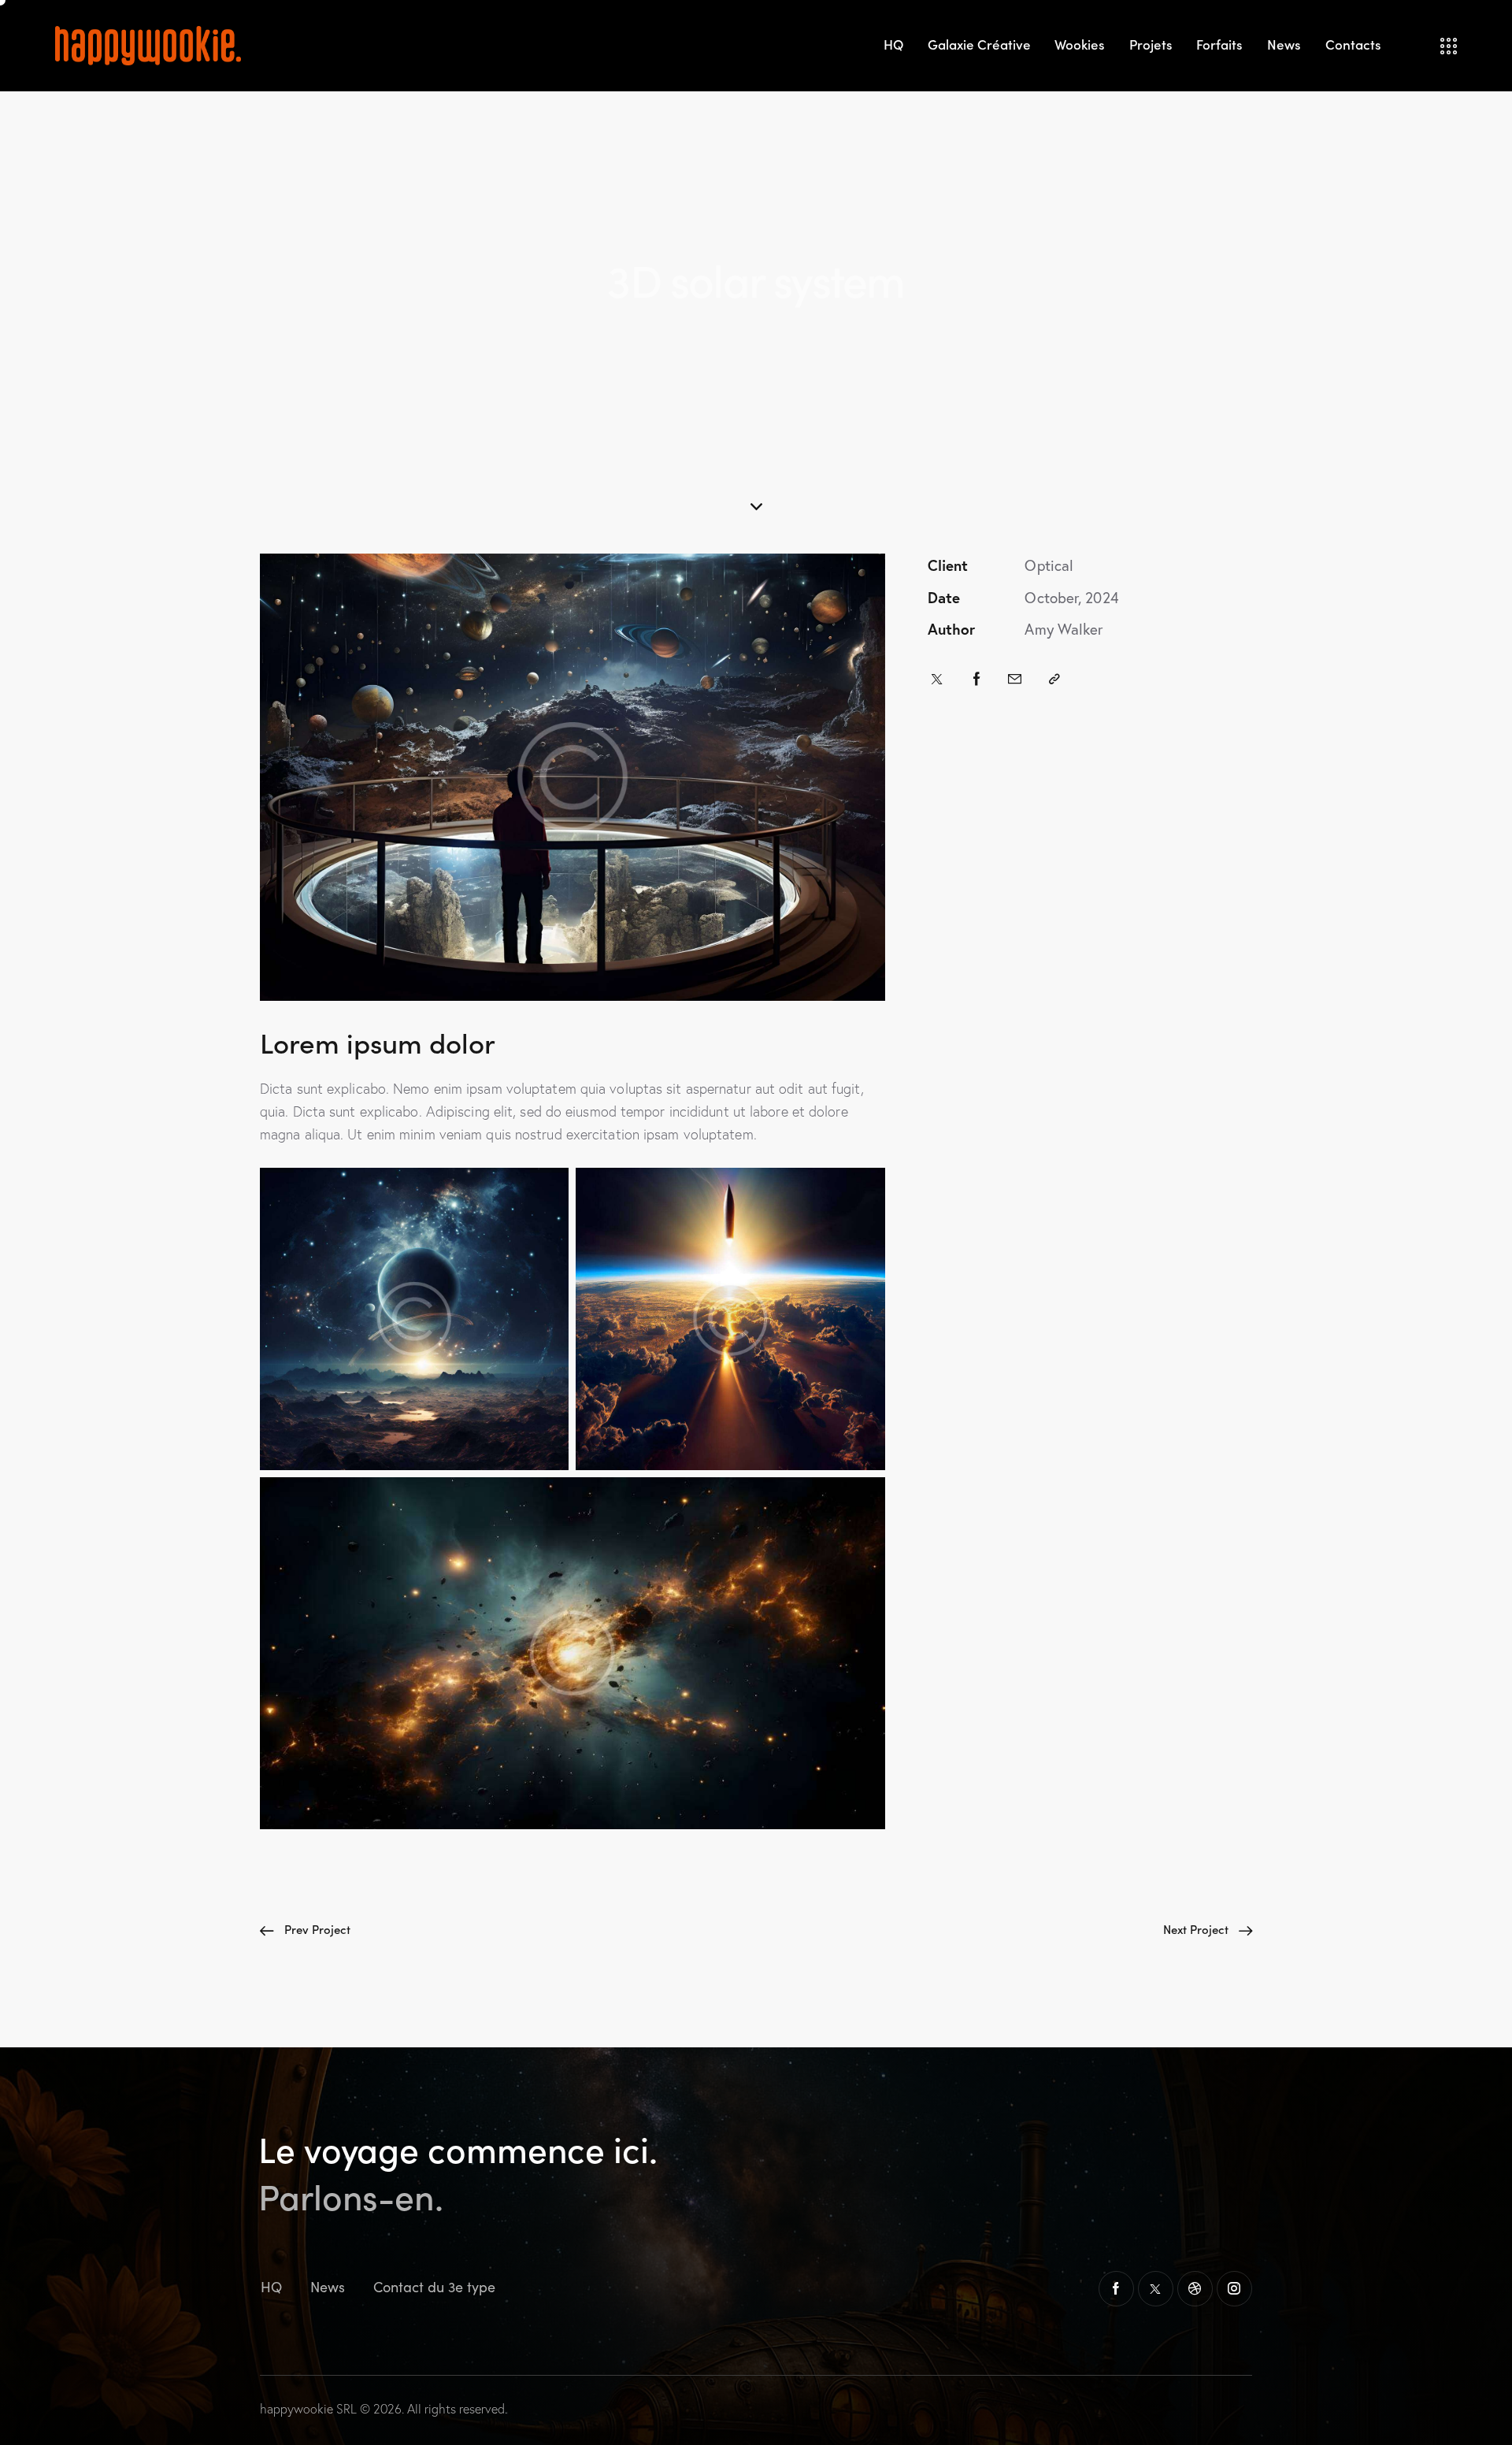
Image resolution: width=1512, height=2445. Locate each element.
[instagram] (1234, 2289)
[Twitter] (937, 679)
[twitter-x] (1156, 2289)
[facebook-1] (1116, 2289)
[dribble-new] (1195, 2289)
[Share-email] (1015, 679)
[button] (1054, 679)
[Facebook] (977, 679)
